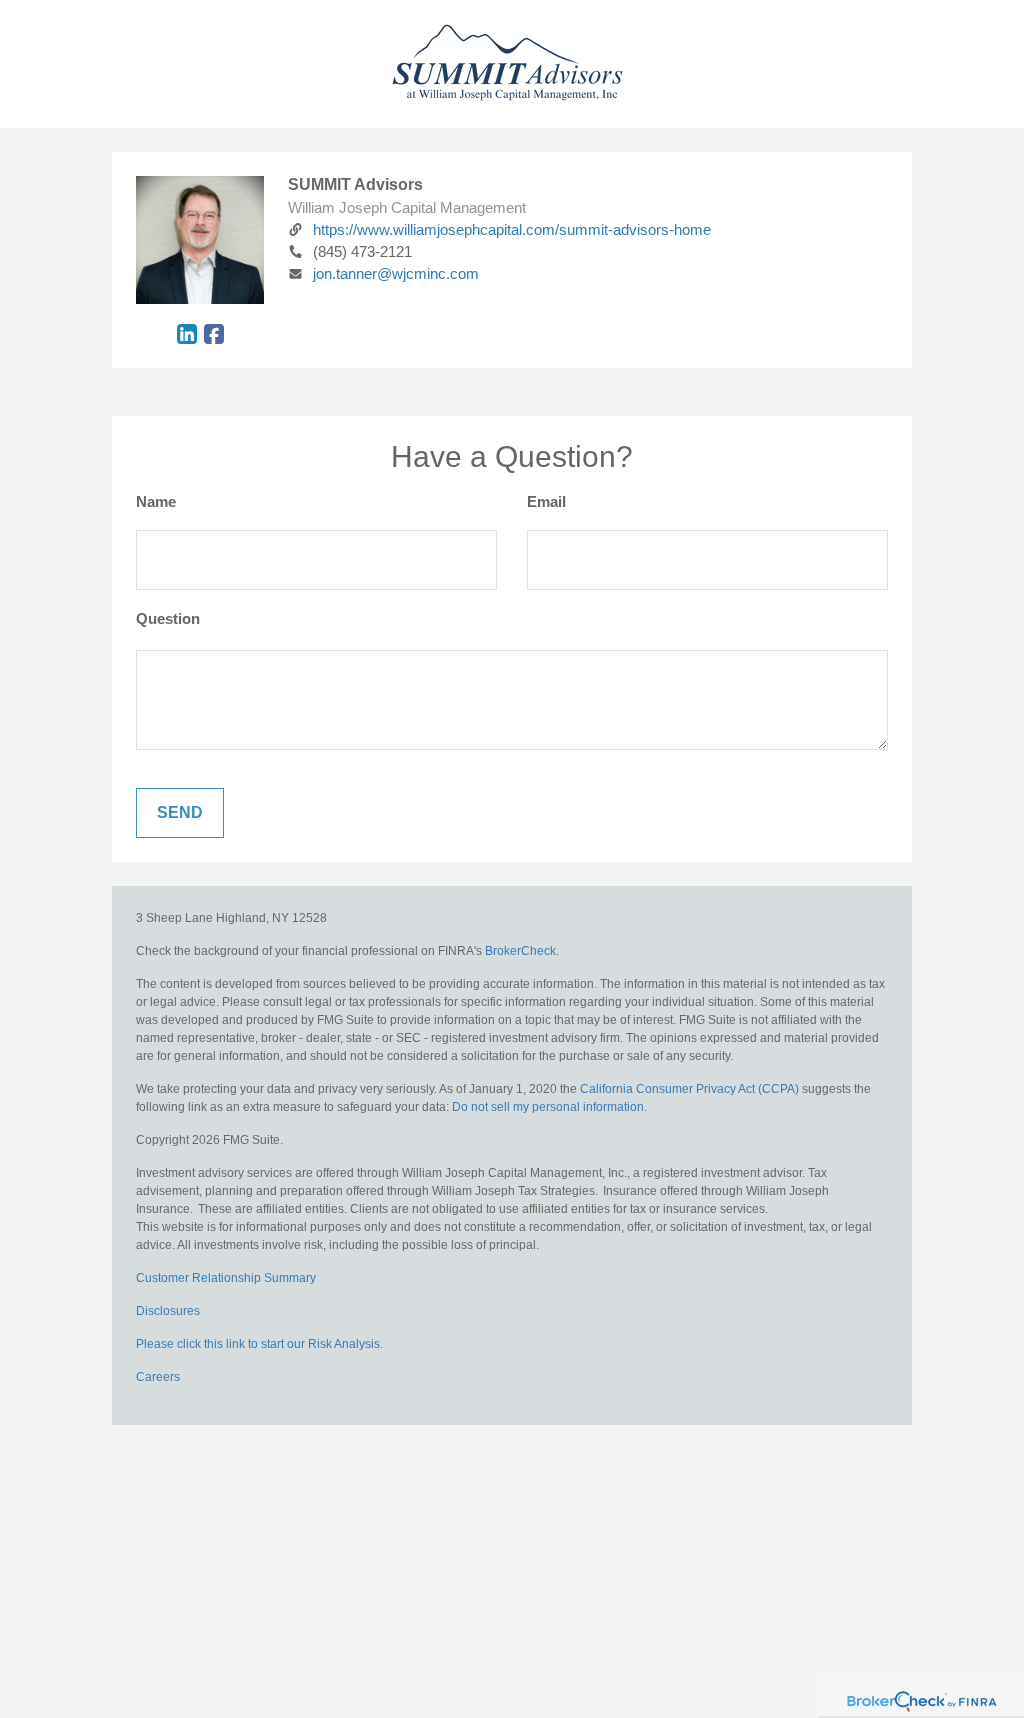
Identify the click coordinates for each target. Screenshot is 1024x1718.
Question (168, 618)
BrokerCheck (520, 951)
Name (156, 501)
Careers (158, 1377)
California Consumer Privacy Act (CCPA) (689, 1089)
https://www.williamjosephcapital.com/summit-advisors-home (512, 229)
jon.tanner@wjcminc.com (396, 273)
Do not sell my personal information (548, 1107)
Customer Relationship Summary (226, 1278)
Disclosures (168, 1311)
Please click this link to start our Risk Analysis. (259, 1344)
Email (546, 501)
